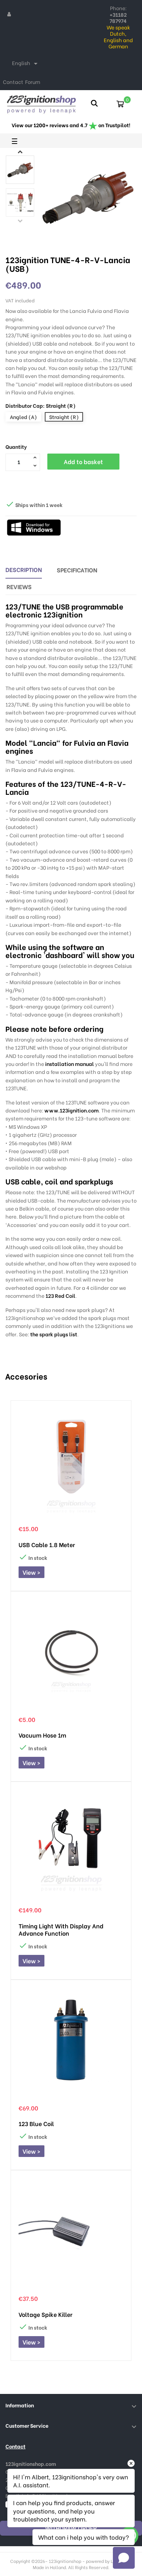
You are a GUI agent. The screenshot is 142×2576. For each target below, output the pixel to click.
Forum (33, 82)
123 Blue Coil (36, 2124)
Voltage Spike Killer (46, 2314)
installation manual (70, 1064)
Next (20, 152)
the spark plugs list (54, 1334)
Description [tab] (24, 569)
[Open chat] (124, 2558)
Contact (13, 82)
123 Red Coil (60, 1295)
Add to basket (83, 461)
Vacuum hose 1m (42, 1735)
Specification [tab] (77, 570)
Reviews (19, 586)
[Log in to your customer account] (9, 14)
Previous (20, 221)
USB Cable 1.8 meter (47, 1545)
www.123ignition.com (72, 1110)
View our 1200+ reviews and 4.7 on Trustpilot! (71, 125)
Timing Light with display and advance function (61, 1929)
